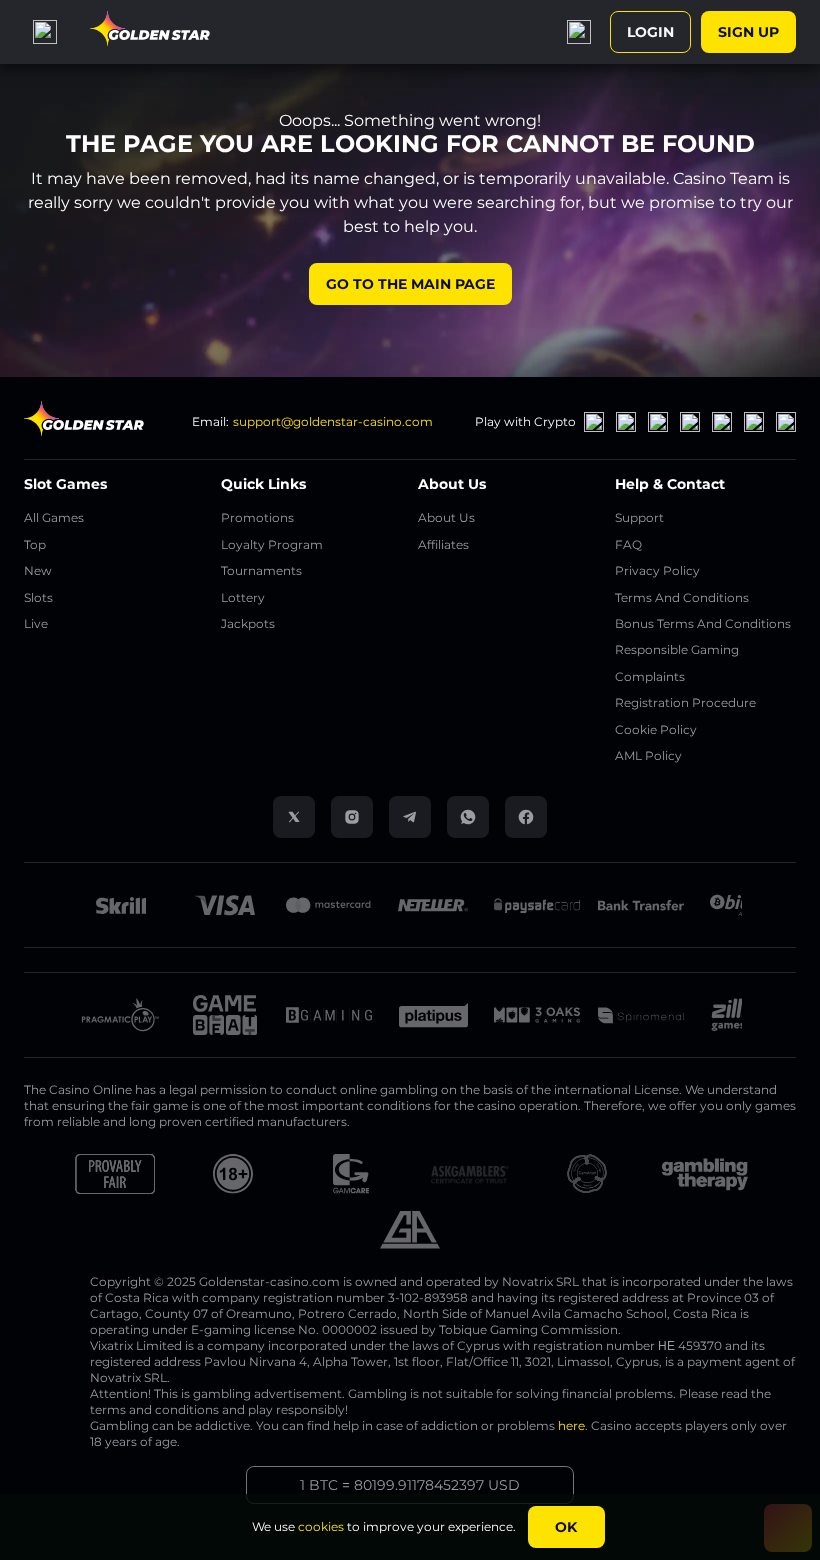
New (38, 570)
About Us (446, 517)
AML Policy (648, 755)
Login (650, 32)
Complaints (650, 676)
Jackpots (248, 623)
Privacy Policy (657, 570)
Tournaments (261, 570)
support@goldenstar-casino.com (333, 421)
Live (36, 623)
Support (639, 517)
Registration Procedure (685, 702)
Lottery (243, 597)
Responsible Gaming (677, 649)
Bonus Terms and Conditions (703, 623)
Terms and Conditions (682, 597)
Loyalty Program (272, 544)
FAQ (628, 544)
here (571, 1425)
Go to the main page (410, 284)
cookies (321, 1526)
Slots (38, 597)
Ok (566, 1527)
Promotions (257, 517)
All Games (54, 517)
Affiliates (443, 544)
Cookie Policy (656, 729)
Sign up (748, 32)
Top (35, 544)
